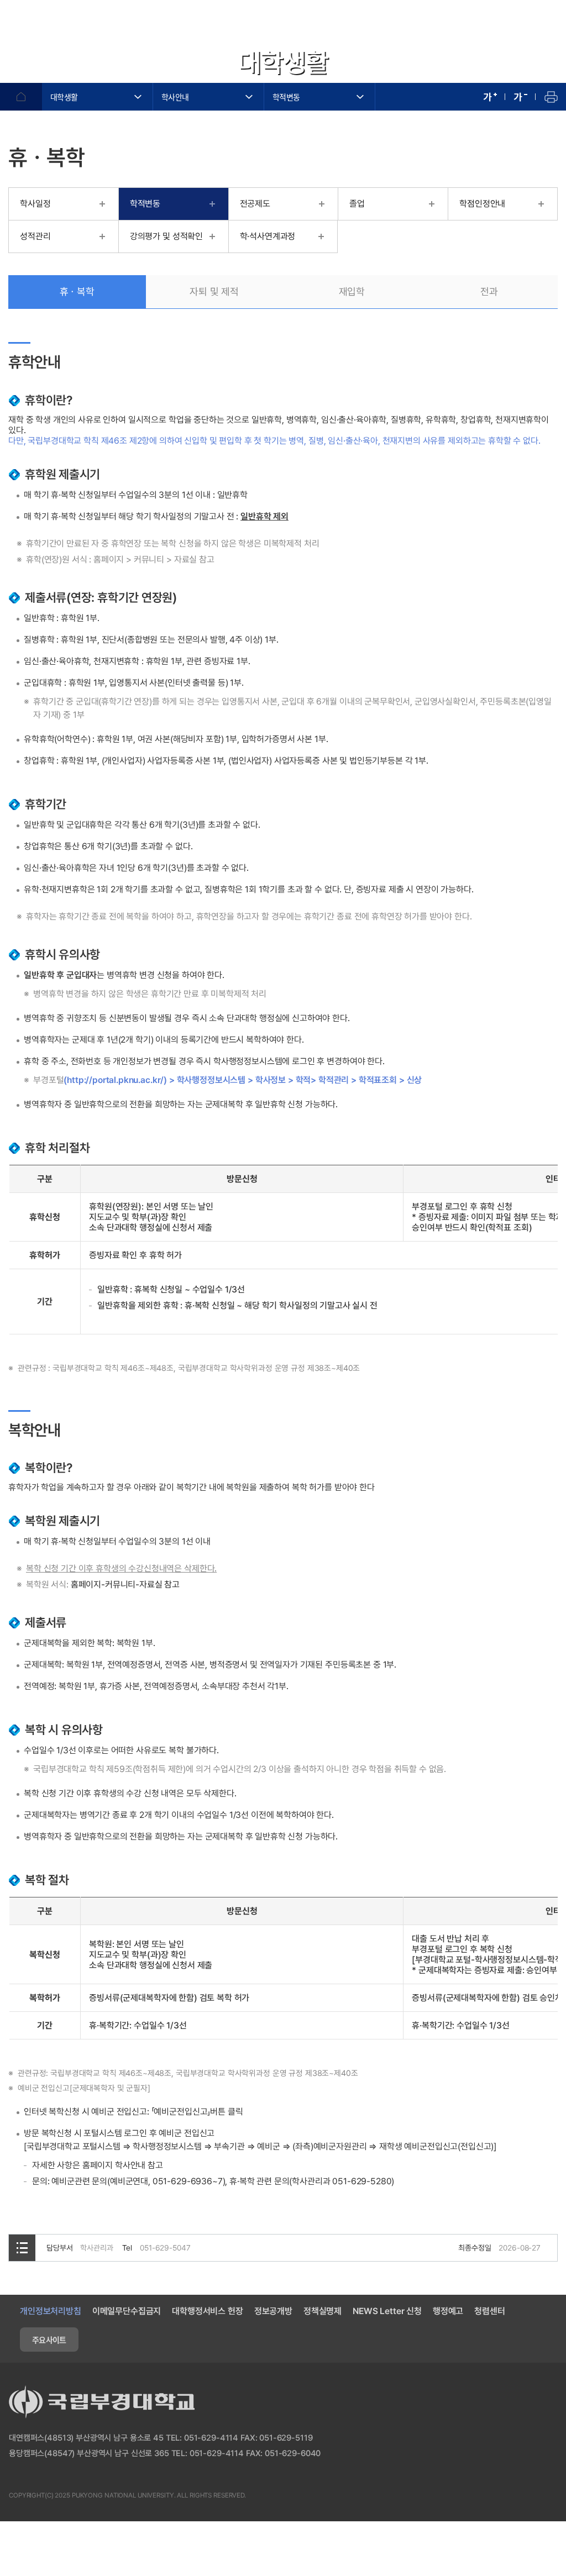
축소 (520, 97)
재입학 (352, 291)
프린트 (551, 97)
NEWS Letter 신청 (387, 2311)
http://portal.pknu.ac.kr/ (115, 1080)
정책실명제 (323, 2311)
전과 (489, 291)
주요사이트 (49, 2340)
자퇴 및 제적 (214, 291)
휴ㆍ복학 (77, 291)
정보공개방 (273, 2311)
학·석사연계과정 (268, 236)
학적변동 (286, 97)
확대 (490, 97)
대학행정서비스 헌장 (207, 2311)
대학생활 (64, 97)
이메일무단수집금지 (127, 2311)
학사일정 (35, 204)
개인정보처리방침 (51, 2311)
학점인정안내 (482, 204)
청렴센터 (489, 2311)
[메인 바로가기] (72, 26)
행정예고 (448, 2311)
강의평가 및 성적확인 (166, 236)
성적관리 (35, 236)
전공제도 (255, 204)
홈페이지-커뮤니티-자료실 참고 (125, 1584)
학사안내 (175, 97)
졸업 (357, 204)
